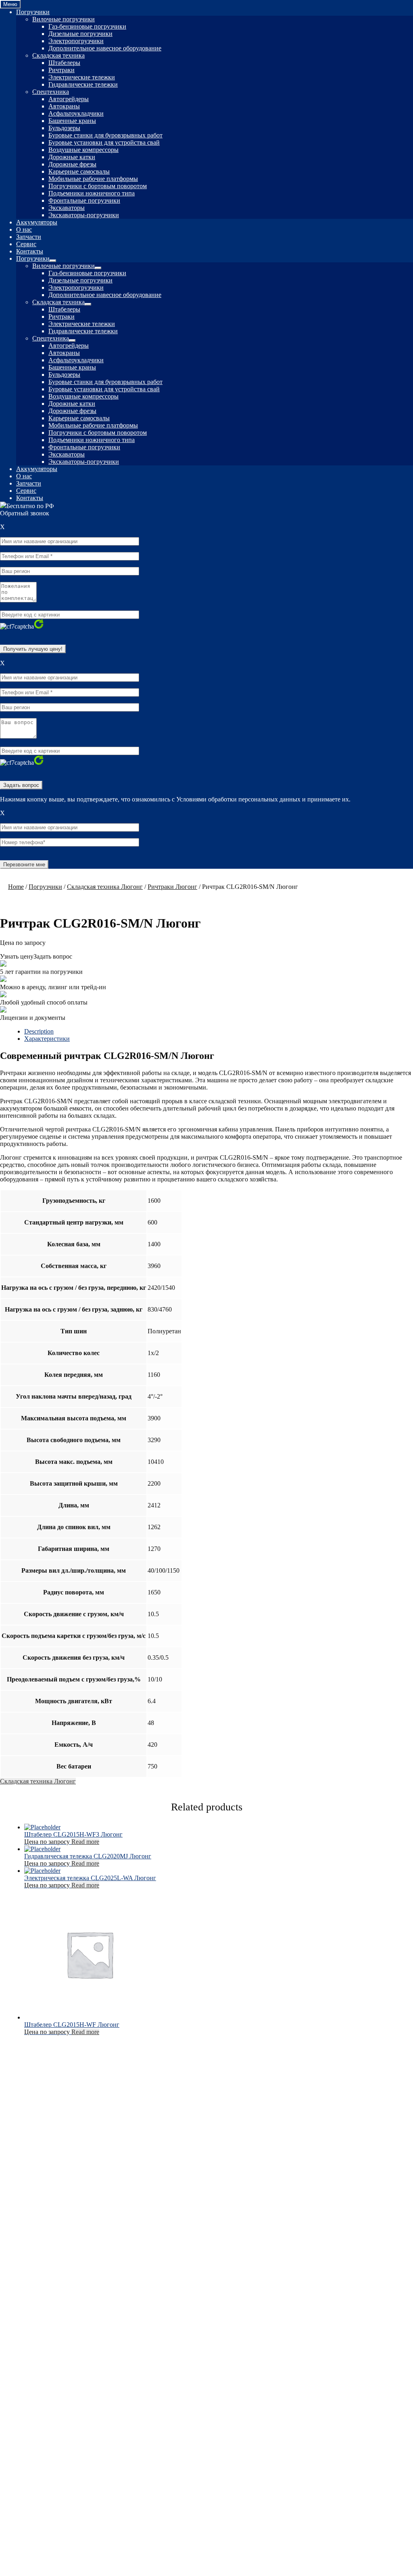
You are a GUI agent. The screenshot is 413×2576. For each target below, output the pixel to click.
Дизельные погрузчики (80, 34)
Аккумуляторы (37, 222)
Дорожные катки (72, 157)
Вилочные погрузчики (64, 19)
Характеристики (47, 1039)
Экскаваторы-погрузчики (84, 215)
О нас (24, 229)
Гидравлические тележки (83, 84)
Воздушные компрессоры (83, 150)
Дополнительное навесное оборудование (105, 48)
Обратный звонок (25, 513)
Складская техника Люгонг (105, 887)
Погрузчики (33, 12)
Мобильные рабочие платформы (93, 179)
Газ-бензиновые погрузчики (87, 26)
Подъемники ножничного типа (92, 193)
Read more (85, 1842)
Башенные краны (72, 121)
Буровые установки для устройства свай (104, 142)
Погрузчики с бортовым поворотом (98, 186)
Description (39, 1031)
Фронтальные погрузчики (84, 200)
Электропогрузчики (76, 41)
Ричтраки (62, 70)
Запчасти (29, 237)
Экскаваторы (67, 208)
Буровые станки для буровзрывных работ (105, 135)
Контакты (30, 251)
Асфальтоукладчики (76, 113)
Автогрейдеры (69, 99)
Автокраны (64, 106)
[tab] (219, 1032)
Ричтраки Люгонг (172, 887)
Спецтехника (51, 92)
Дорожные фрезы (72, 164)
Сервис (26, 244)
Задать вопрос (53, 956)
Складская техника (58, 55)
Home (16, 887)
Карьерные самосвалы (79, 171)
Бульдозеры (64, 128)
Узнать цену (17, 956)
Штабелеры (64, 63)
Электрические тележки (82, 77)
